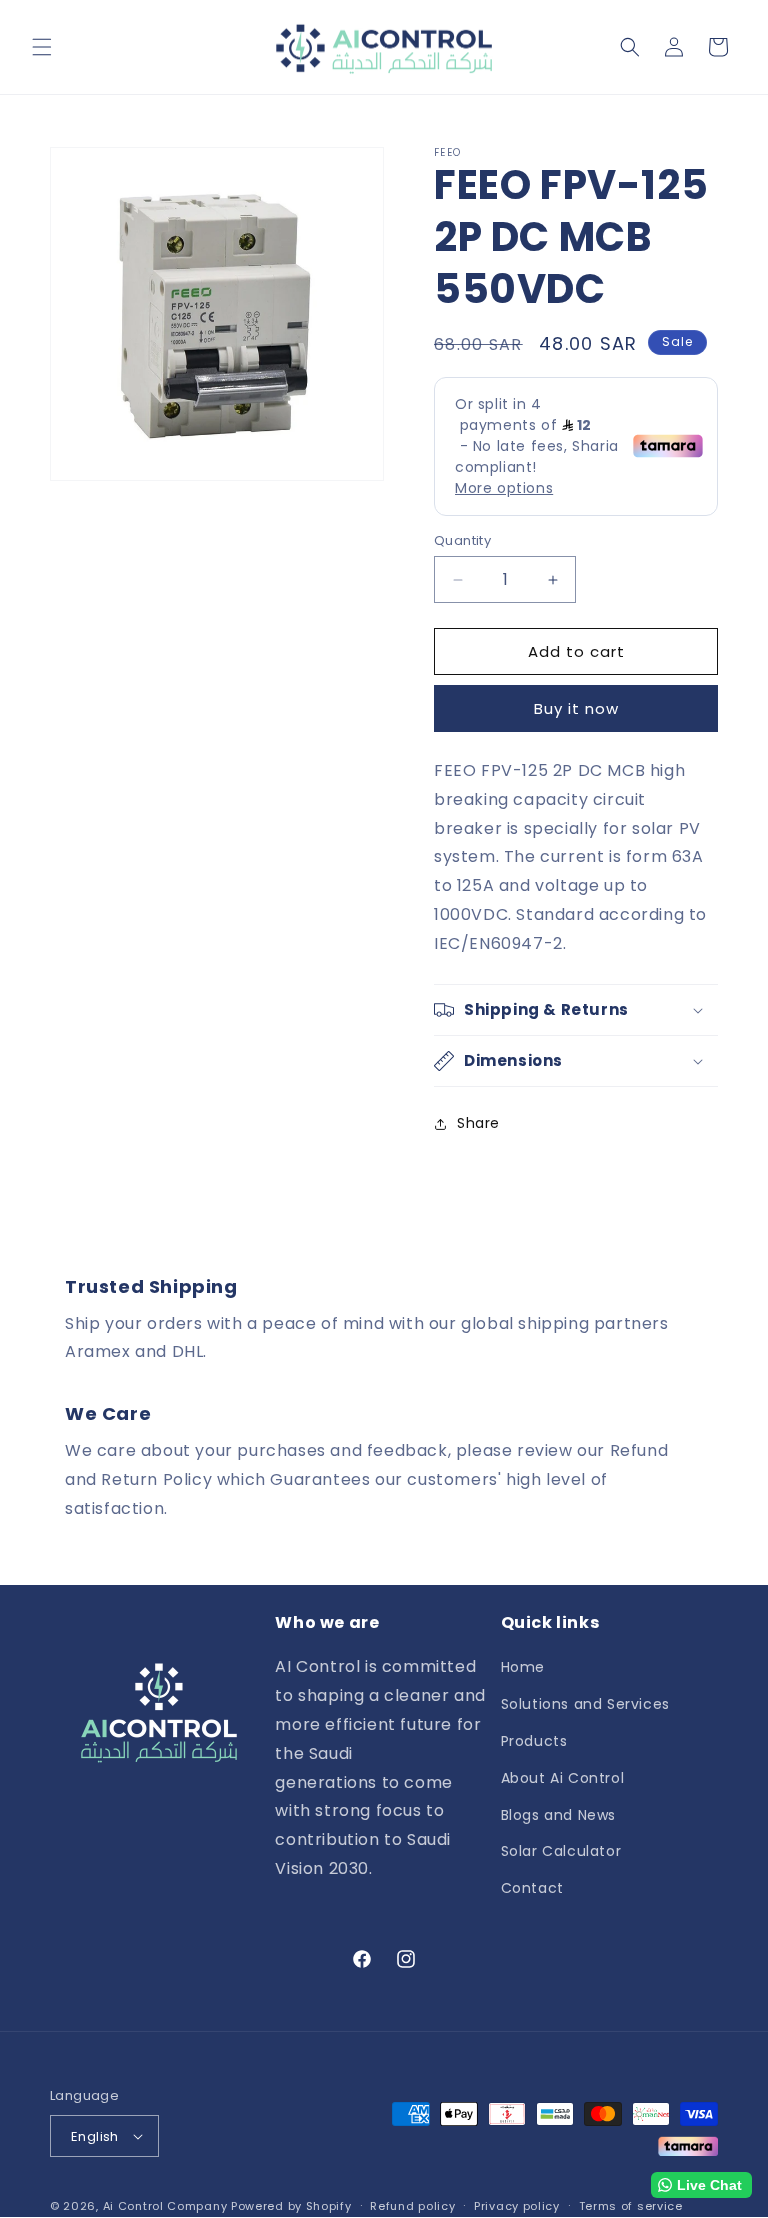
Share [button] (478, 1123)
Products (534, 1741)
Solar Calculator (561, 1851)
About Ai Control (563, 1778)
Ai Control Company (165, 2206)
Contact (532, 1888)
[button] (42, 47)
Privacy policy (517, 2206)
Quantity (462, 540)
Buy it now (576, 708)
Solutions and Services (585, 1704)
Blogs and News (558, 1815)
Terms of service (631, 2206)
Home (523, 1668)
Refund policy (412, 2206)
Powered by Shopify (291, 2206)
